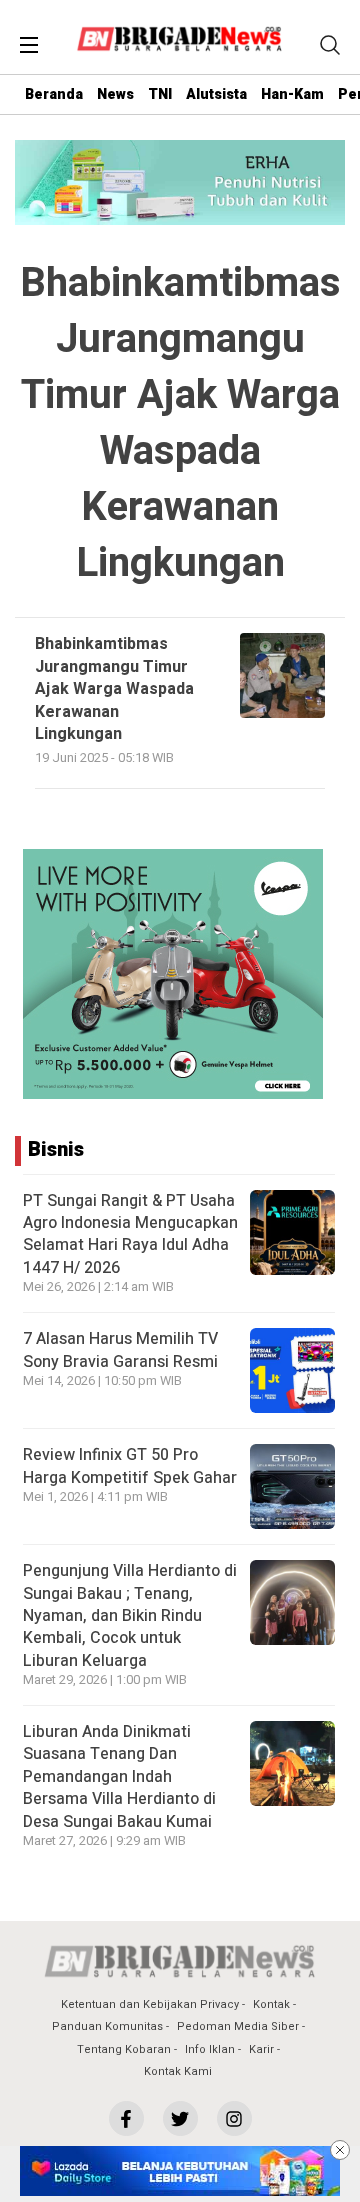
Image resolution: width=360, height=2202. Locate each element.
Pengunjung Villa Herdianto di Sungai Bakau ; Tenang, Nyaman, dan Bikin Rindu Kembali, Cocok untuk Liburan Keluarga (130, 1616)
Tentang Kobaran (124, 2049)
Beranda (54, 94)
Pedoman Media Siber (238, 2026)
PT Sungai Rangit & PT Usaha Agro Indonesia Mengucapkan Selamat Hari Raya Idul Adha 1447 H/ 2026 (130, 1234)
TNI (160, 94)
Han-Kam (292, 94)
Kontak (271, 2004)
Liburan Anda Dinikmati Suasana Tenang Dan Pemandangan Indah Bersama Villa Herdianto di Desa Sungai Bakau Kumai (119, 1777)
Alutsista (216, 94)
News (115, 94)
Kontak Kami (178, 2071)
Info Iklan (210, 2049)
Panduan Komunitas (107, 2026)
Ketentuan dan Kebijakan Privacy (150, 2004)
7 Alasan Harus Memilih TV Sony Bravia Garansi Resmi (120, 1350)
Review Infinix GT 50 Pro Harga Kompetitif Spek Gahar (130, 1466)
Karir (261, 2049)
